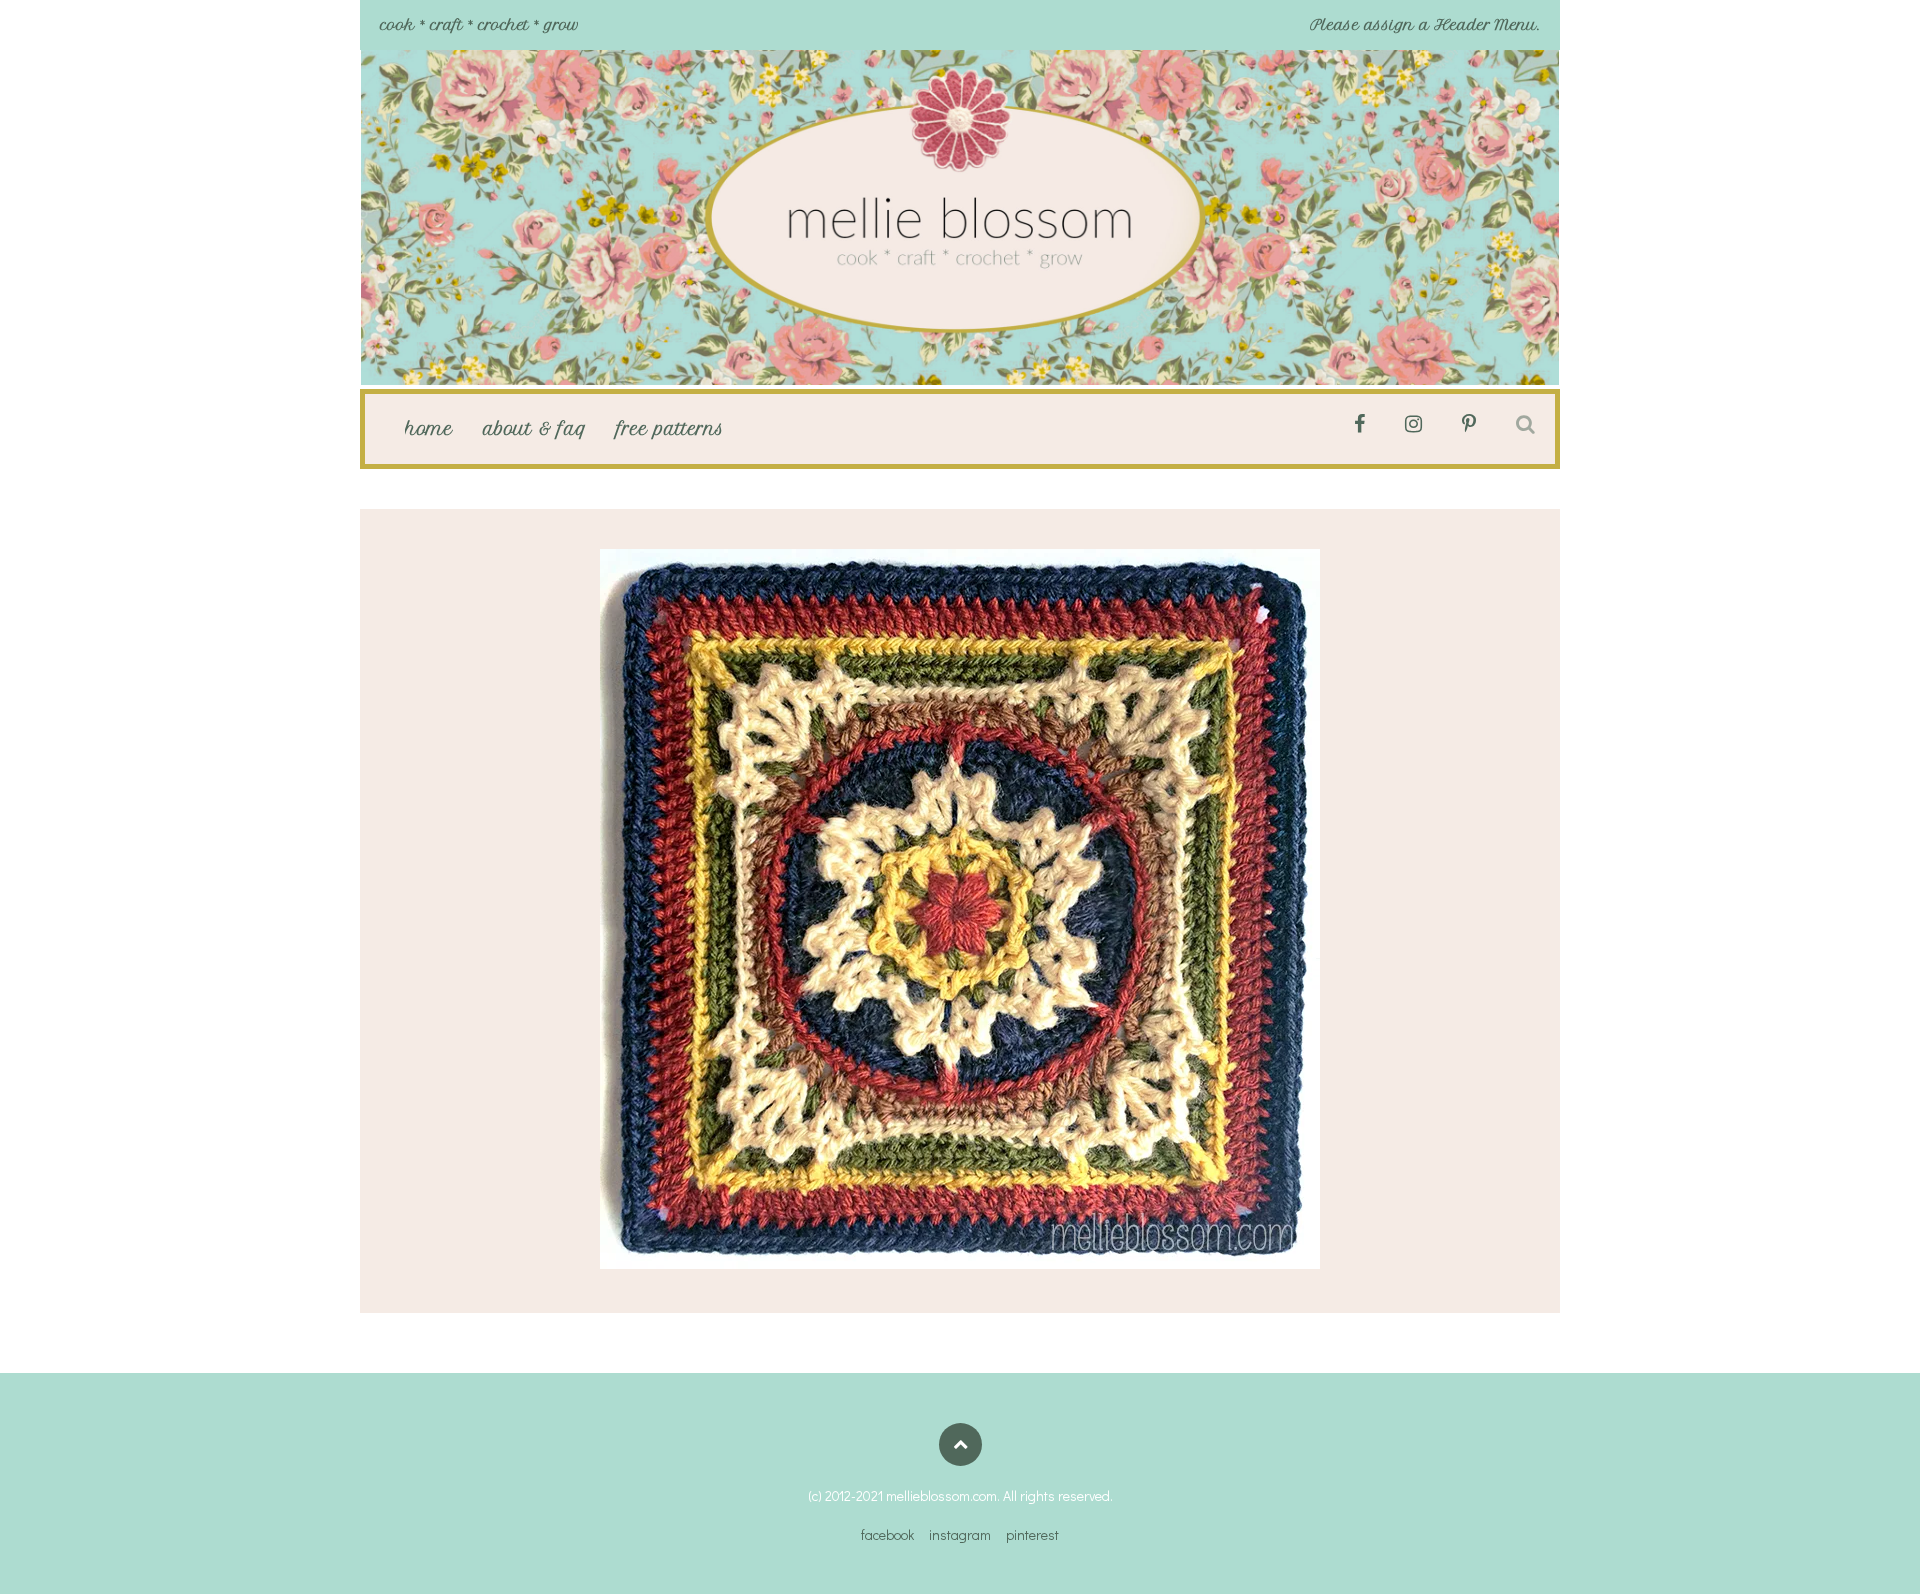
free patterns (670, 429)
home (429, 429)
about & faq (535, 429)
